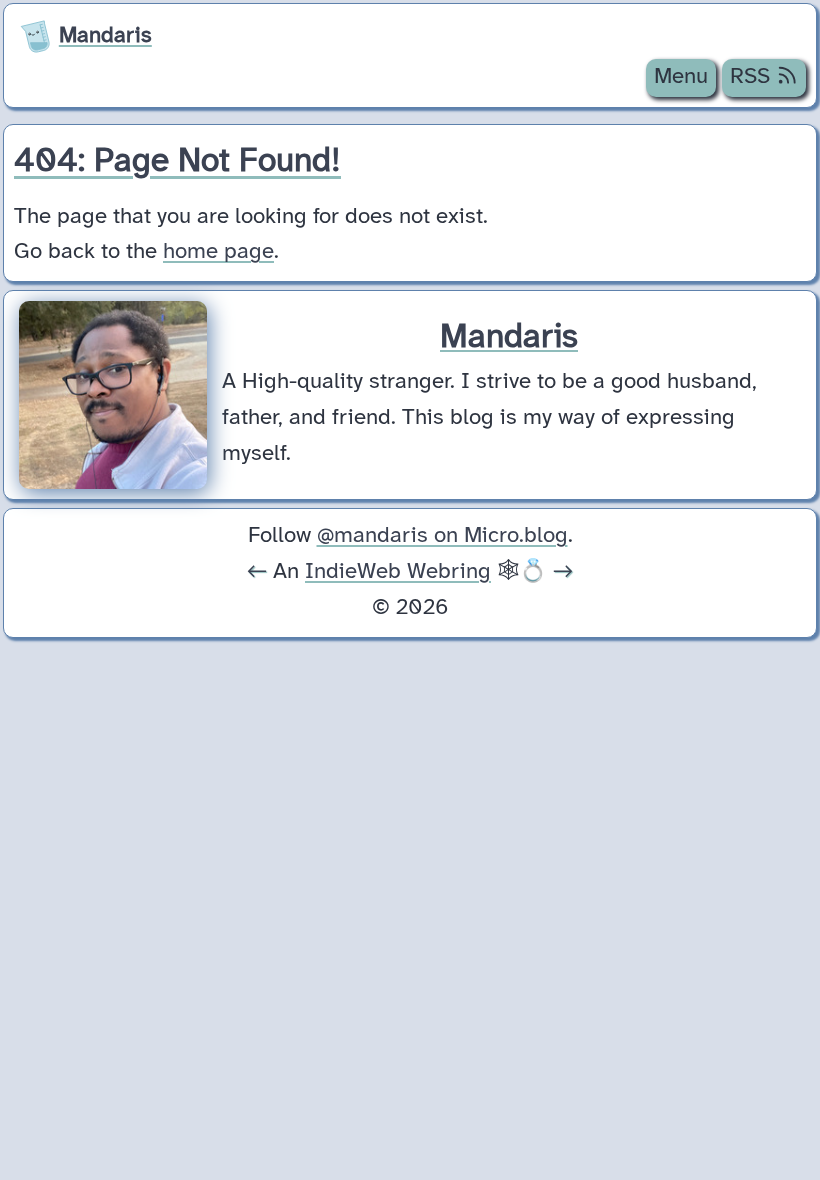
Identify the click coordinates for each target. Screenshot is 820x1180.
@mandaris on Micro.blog (442, 536)
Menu (681, 77)
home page (218, 252)
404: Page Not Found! (177, 161)
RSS (753, 77)
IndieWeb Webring (398, 572)
